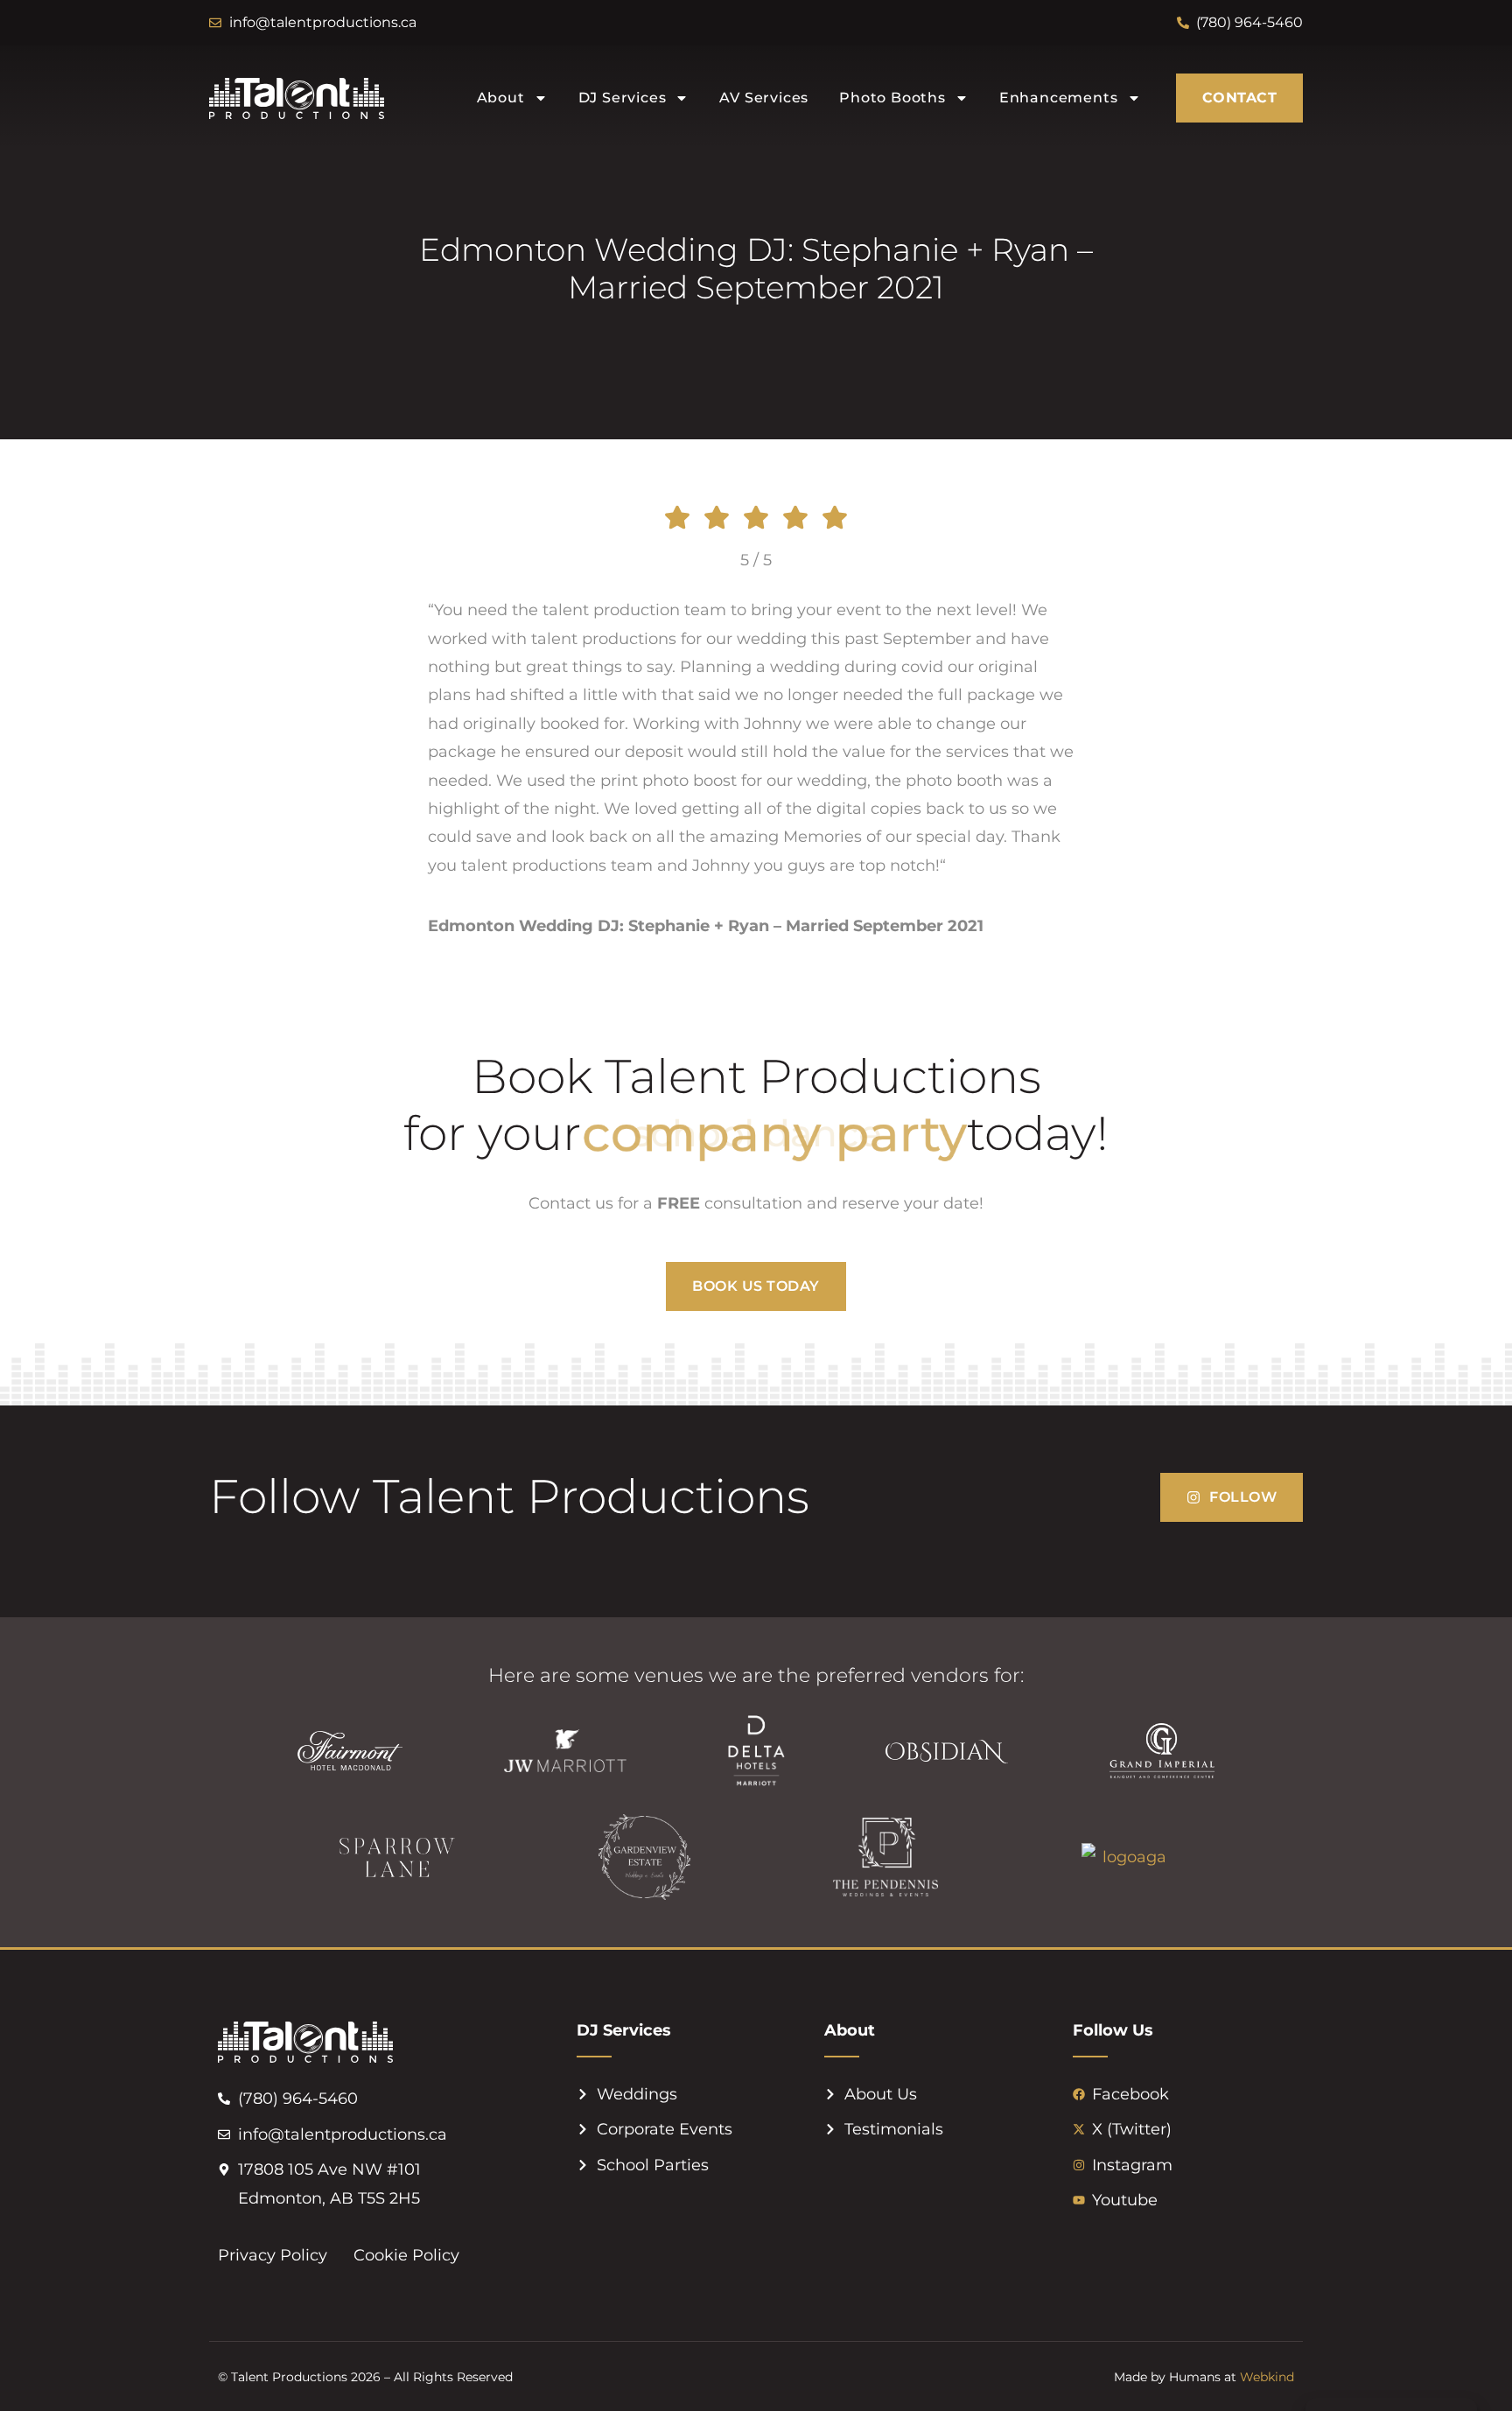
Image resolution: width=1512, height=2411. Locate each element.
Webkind (1267, 2377)
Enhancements (1059, 98)
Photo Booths (892, 98)
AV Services (764, 98)
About (501, 98)
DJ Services (623, 98)
